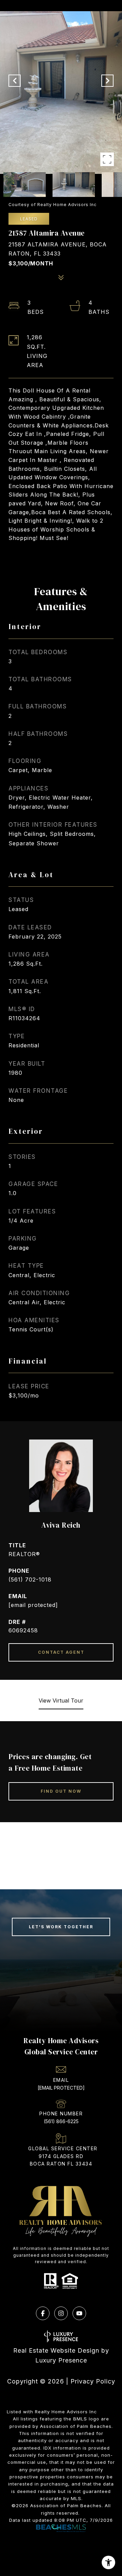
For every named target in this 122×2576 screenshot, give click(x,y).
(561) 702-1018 (30, 1579)
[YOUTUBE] (79, 2313)
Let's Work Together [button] (61, 1927)
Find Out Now (61, 1791)
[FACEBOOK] (43, 2313)
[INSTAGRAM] (61, 2313)
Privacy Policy (93, 2381)
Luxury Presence (61, 2360)
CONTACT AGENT (61, 1652)
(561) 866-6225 (61, 2121)
